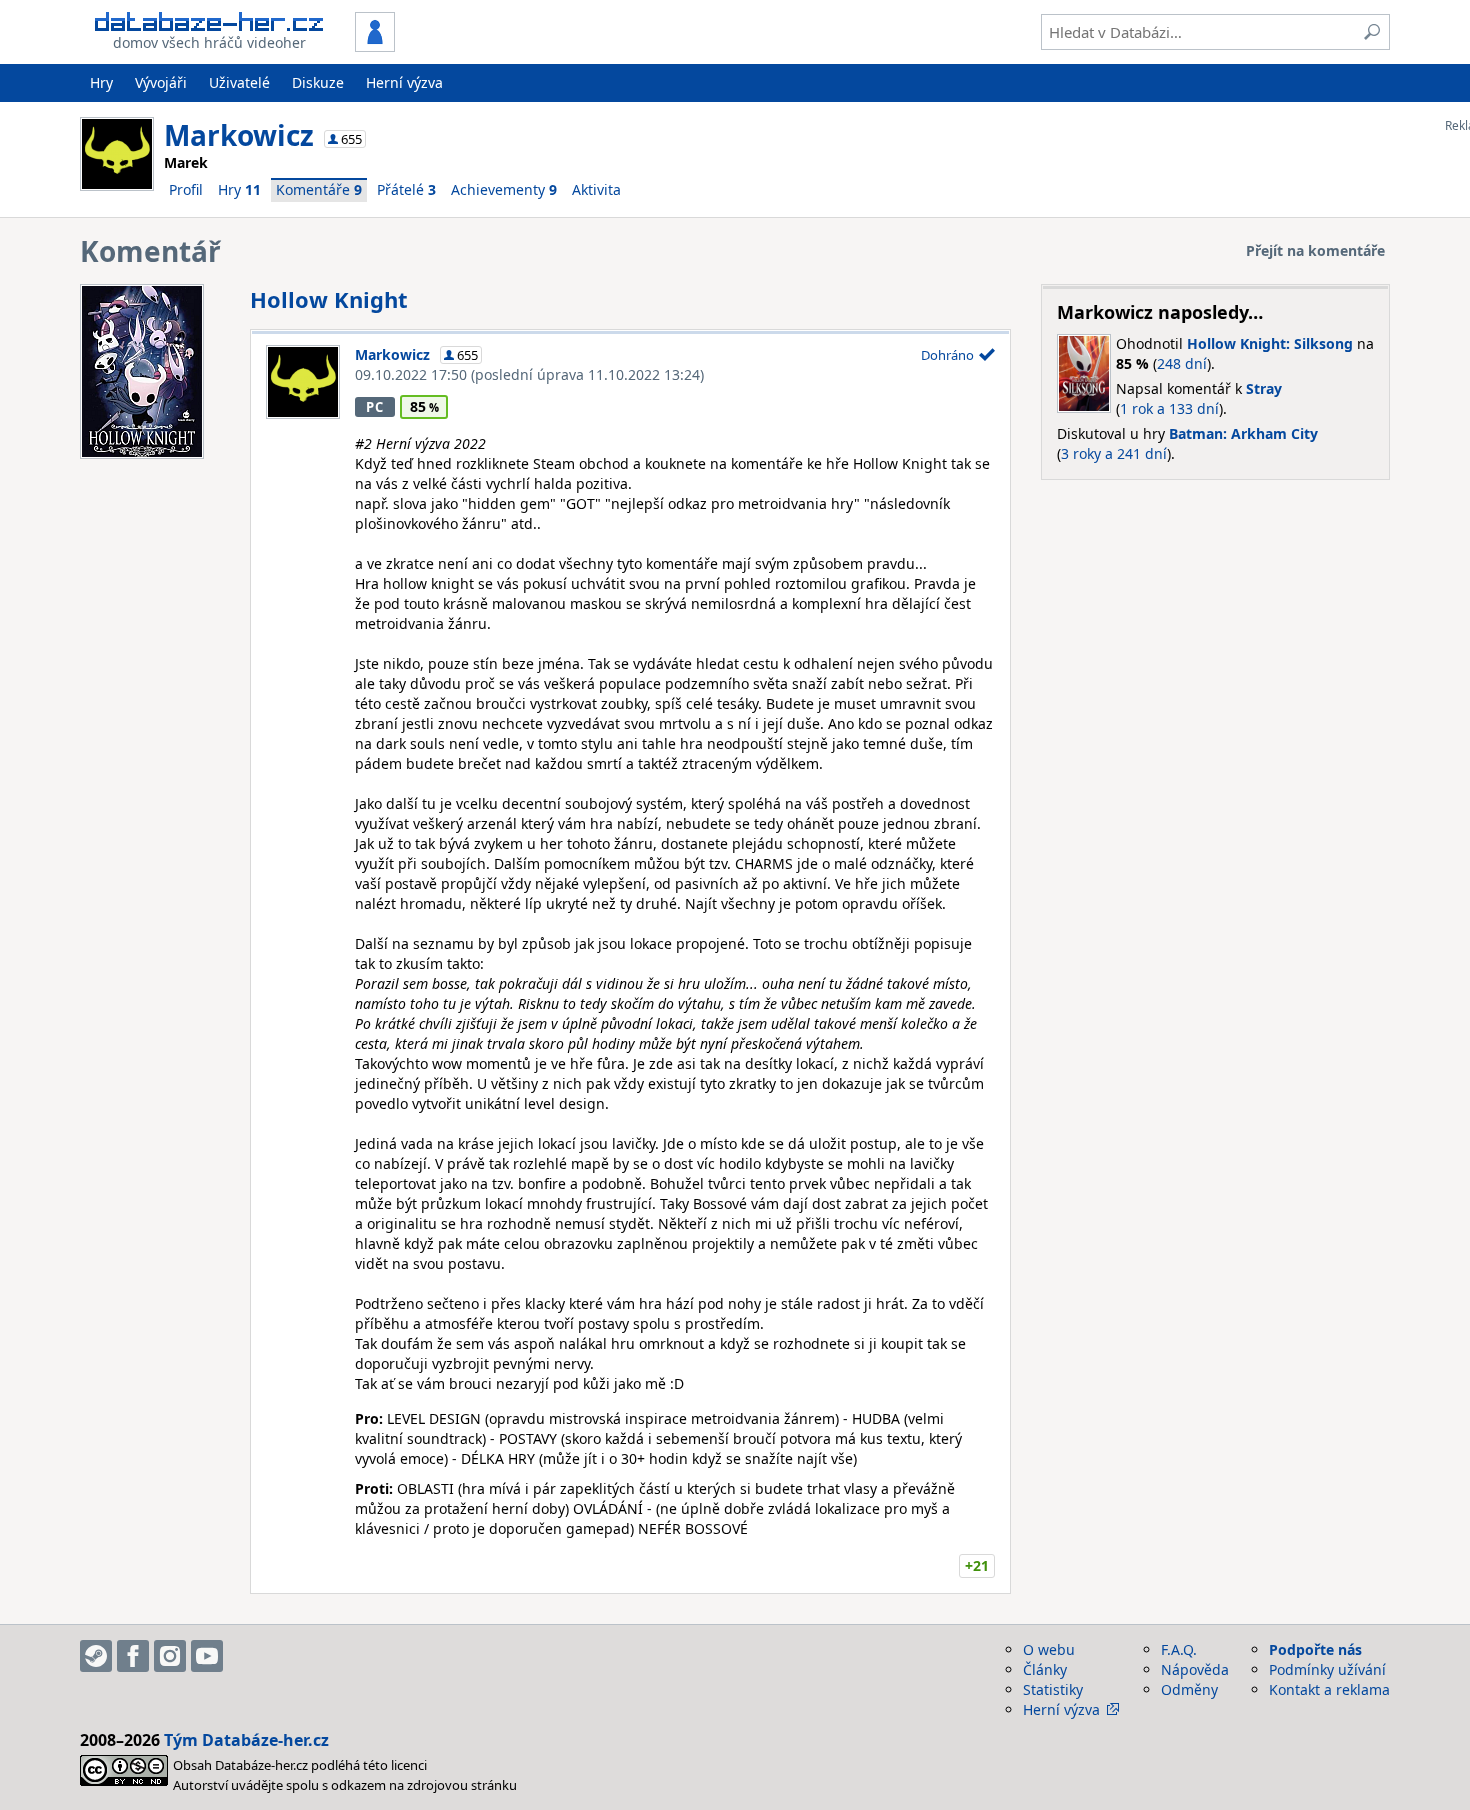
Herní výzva (404, 82)
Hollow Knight (329, 299)
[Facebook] (133, 1656)
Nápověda (1195, 1669)
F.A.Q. (1179, 1649)
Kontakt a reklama (1329, 1689)
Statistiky (1053, 1689)
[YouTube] (207, 1656)
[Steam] (96, 1656)
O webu (1049, 1649)
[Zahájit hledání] (1372, 32)
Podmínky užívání (1327, 1669)
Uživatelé (239, 82)
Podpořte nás (1315, 1649)
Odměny (1189, 1689)
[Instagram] (170, 1656)
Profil (186, 189)
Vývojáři (161, 82)
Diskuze (318, 82)
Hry (101, 82)
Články (1045, 1669)
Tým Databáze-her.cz (246, 1740)
